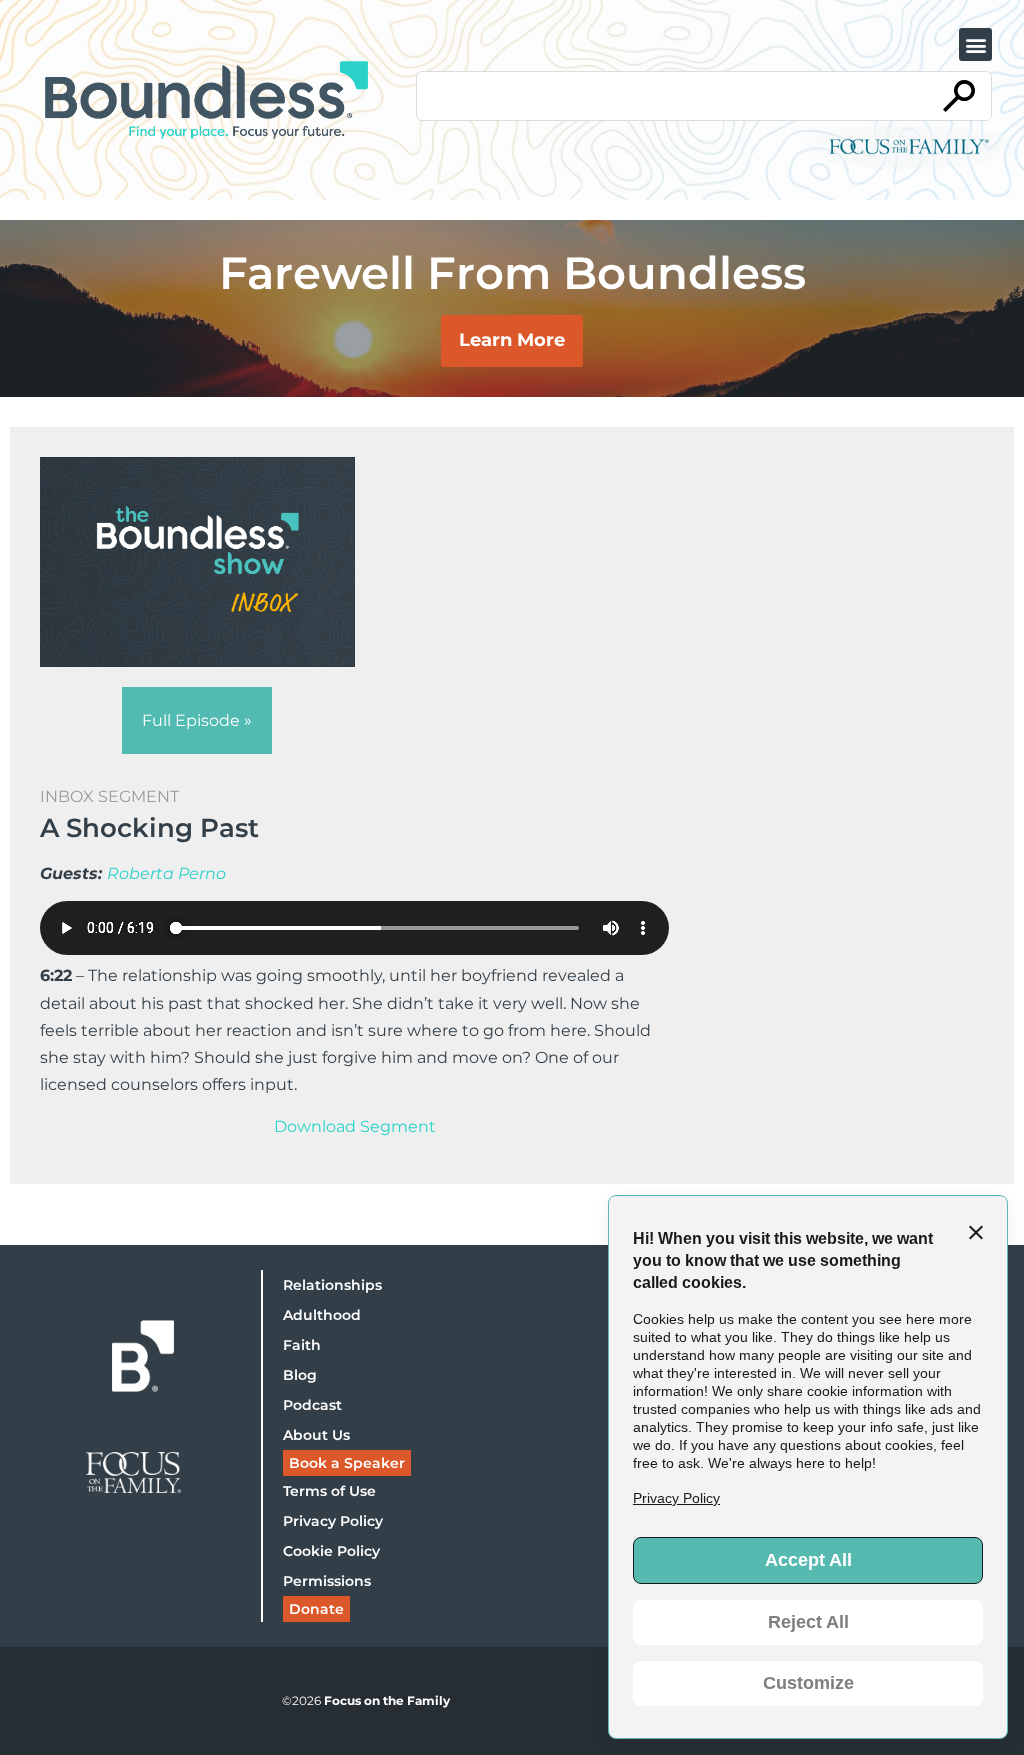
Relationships (332, 1285)
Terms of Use (329, 1491)
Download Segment (355, 1126)
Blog (300, 1375)
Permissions (327, 1581)
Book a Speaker (347, 1463)
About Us (316, 1435)
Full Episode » (197, 720)
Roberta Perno (166, 873)
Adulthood (322, 1315)
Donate (316, 1609)
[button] (975, 44)
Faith (302, 1345)
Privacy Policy (333, 1521)
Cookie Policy (331, 1551)
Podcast (312, 1405)
